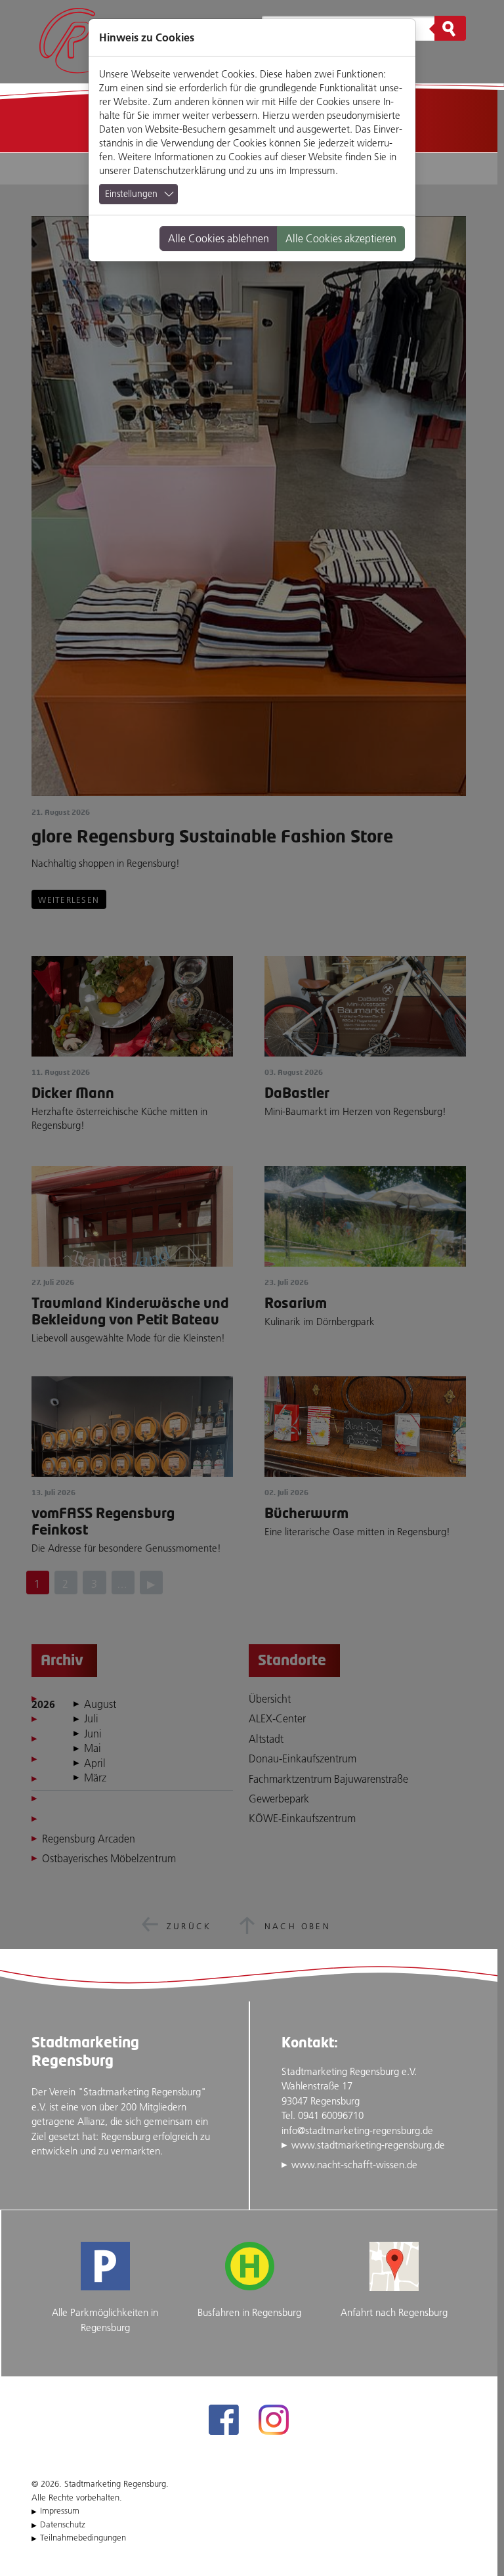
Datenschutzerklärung (179, 170)
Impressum (312, 170)
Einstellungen (131, 194)
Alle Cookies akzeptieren (341, 238)
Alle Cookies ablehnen (219, 238)
